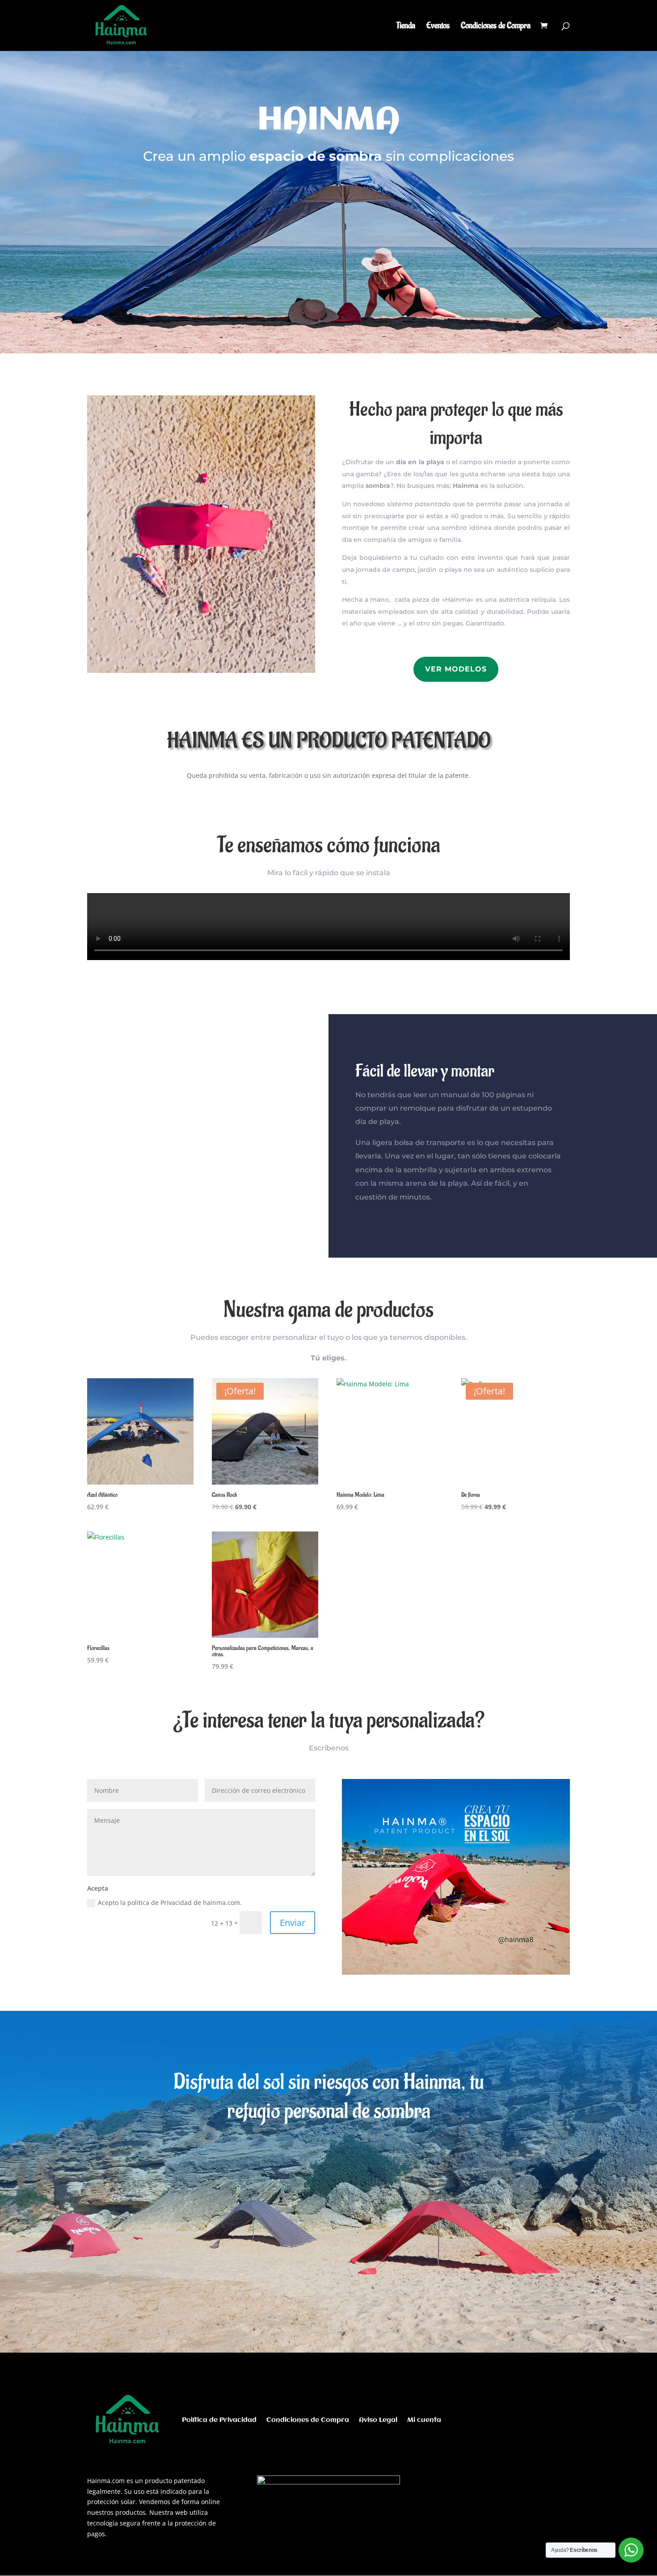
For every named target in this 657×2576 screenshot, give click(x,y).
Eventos (438, 27)
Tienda (406, 27)
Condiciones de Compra (496, 27)
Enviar (293, 1923)
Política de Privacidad (219, 2420)
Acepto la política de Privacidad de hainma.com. (170, 1903)
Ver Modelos (456, 669)
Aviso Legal (378, 2420)
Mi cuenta (424, 2420)
